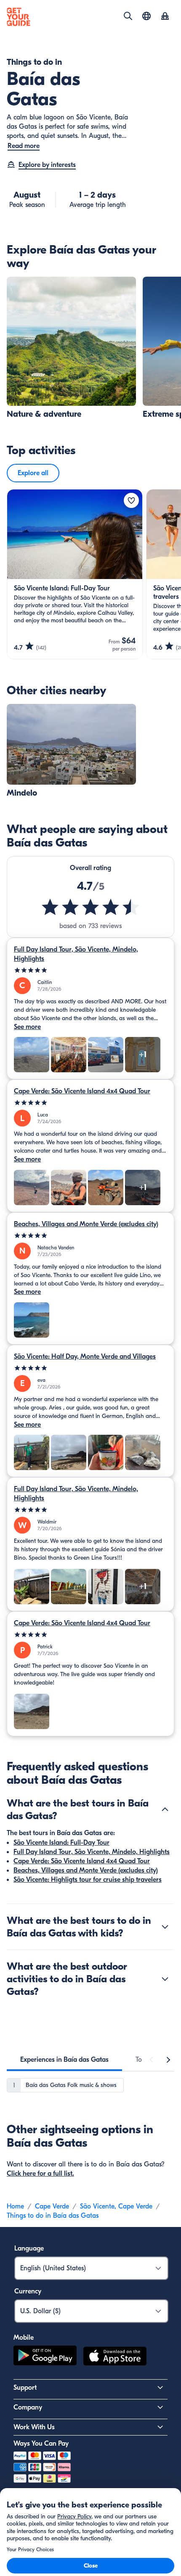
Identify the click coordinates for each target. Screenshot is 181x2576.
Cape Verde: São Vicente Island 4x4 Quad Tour (82, 1091)
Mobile (24, 2338)
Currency (28, 2291)
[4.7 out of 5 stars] (90, 907)
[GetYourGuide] (19, 17)
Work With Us (34, 2427)
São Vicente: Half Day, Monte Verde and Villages (85, 1357)
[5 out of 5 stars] (90, 970)
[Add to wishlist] (131, 500)
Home (15, 2206)
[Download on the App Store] (115, 2357)
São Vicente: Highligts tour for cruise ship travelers (88, 1880)
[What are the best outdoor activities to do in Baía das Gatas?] (165, 1979)
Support (25, 2388)
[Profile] (165, 17)
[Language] (146, 16)
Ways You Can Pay (41, 2444)
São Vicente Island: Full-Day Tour (61, 1843)
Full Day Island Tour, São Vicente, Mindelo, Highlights (76, 954)
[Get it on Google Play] (45, 2357)
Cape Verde (52, 2206)
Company (28, 2407)
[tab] (64, 2060)
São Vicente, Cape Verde (116, 2206)
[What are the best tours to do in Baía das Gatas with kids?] (165, 1927)
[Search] (128, 16)
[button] (71, 348)
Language (29, 2248)
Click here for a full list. (40, 2174)
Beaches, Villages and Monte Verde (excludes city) (86, 1224)
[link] (71, 348)
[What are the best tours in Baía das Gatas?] (165, 1809)
